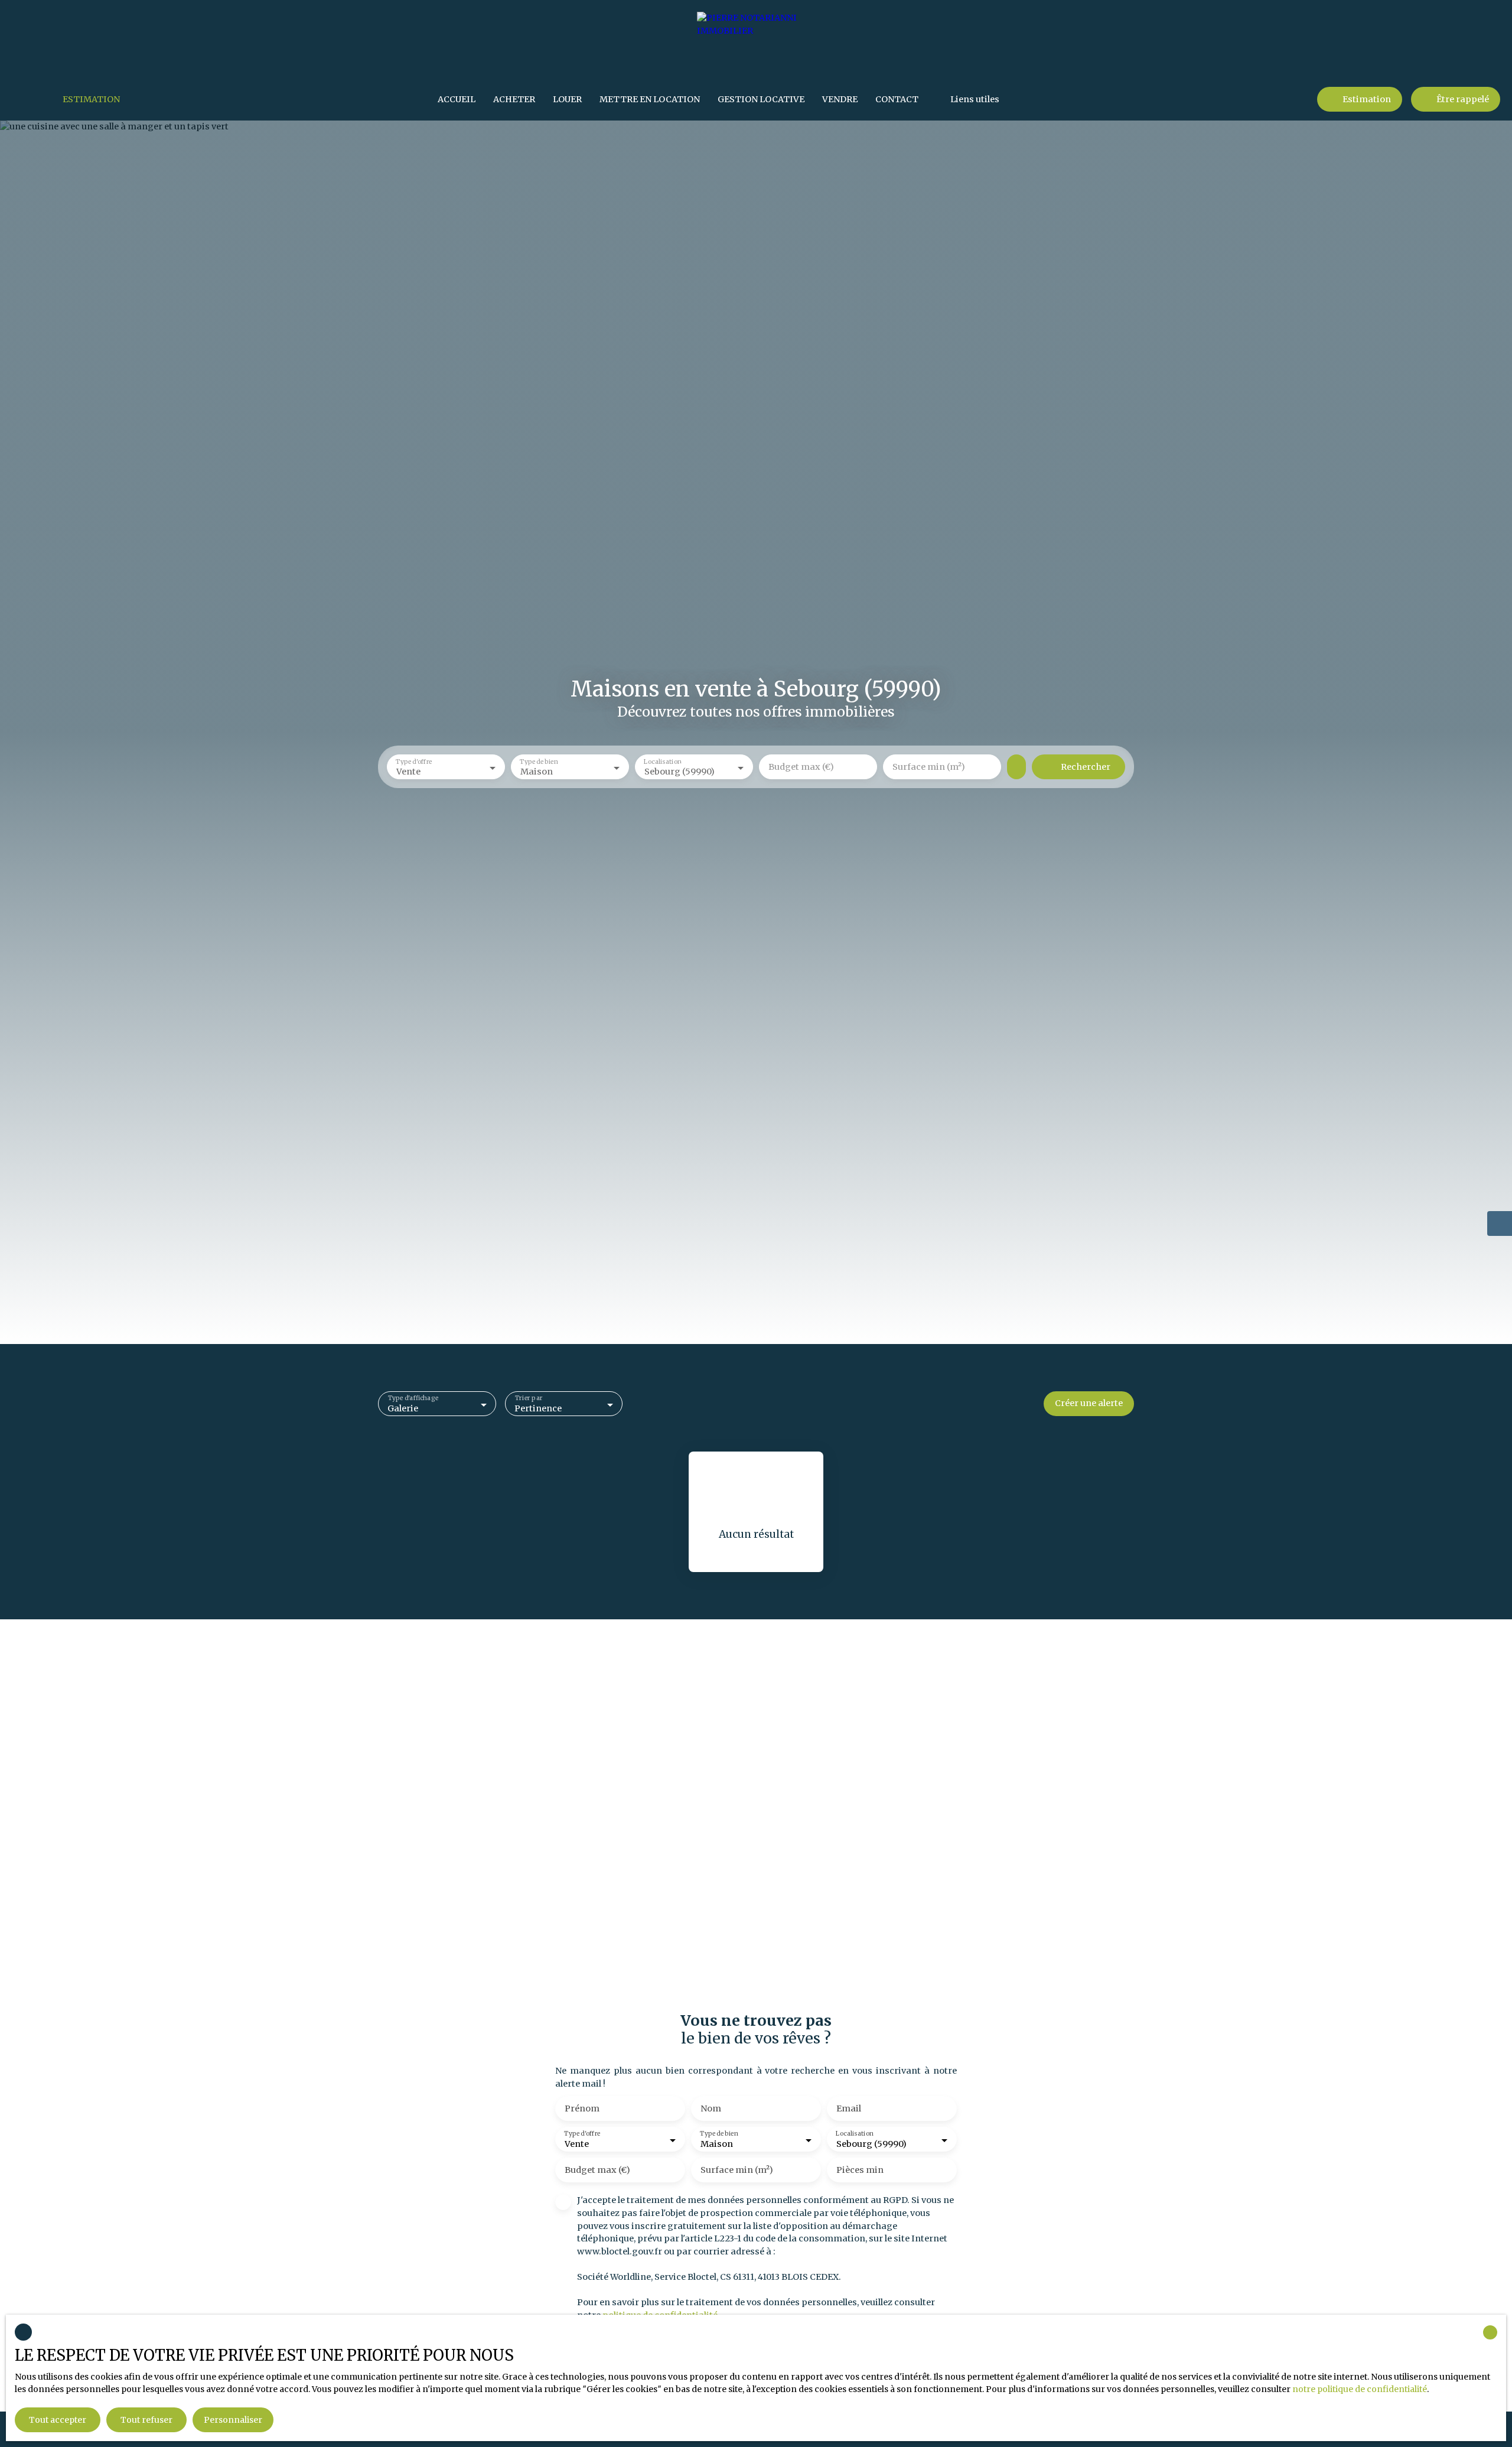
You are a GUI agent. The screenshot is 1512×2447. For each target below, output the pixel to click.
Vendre (840, 99)
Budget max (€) (801, 767)
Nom (711, 2108)
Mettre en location (650, 99)
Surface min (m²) (929, 767)
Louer (567, 99)
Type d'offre (414, 762)
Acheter (514, 99)
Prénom (582, 2108)
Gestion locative (761, 99)
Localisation (663, 762)
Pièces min (860, 2170)
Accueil (457, 99)
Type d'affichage (413, 1399)
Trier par (528, 1399)
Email (849, 2108)
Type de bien (539, 762)
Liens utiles (975, 99)
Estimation (91, 99)
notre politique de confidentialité (1360, 2389)
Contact (897, 99)
